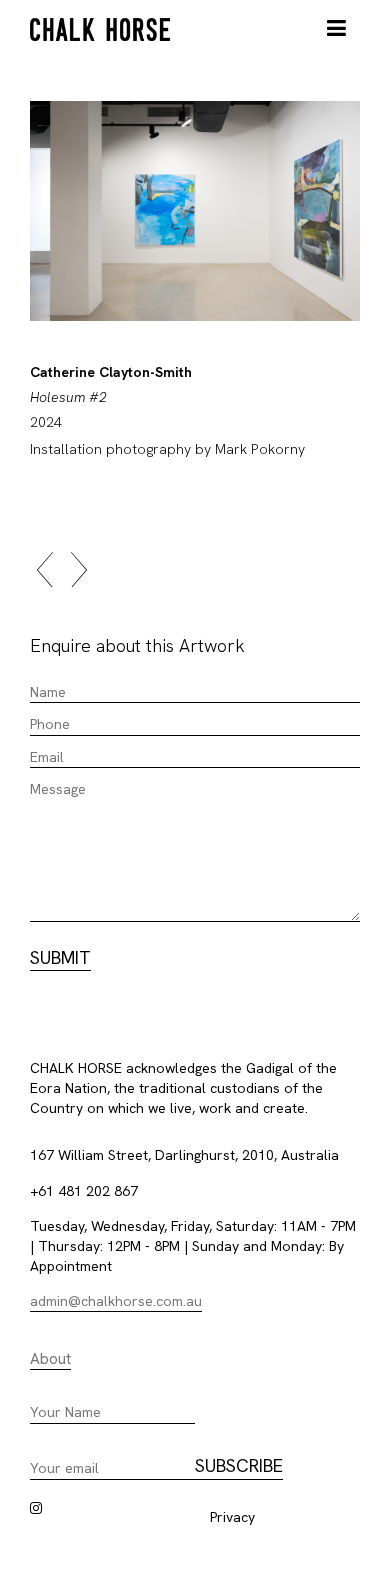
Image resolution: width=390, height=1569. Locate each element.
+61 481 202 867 (84, 1191)
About (50, 1359)
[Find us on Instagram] (36, 1508)
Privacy (232, 1517)
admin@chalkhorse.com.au (116, 1301)
